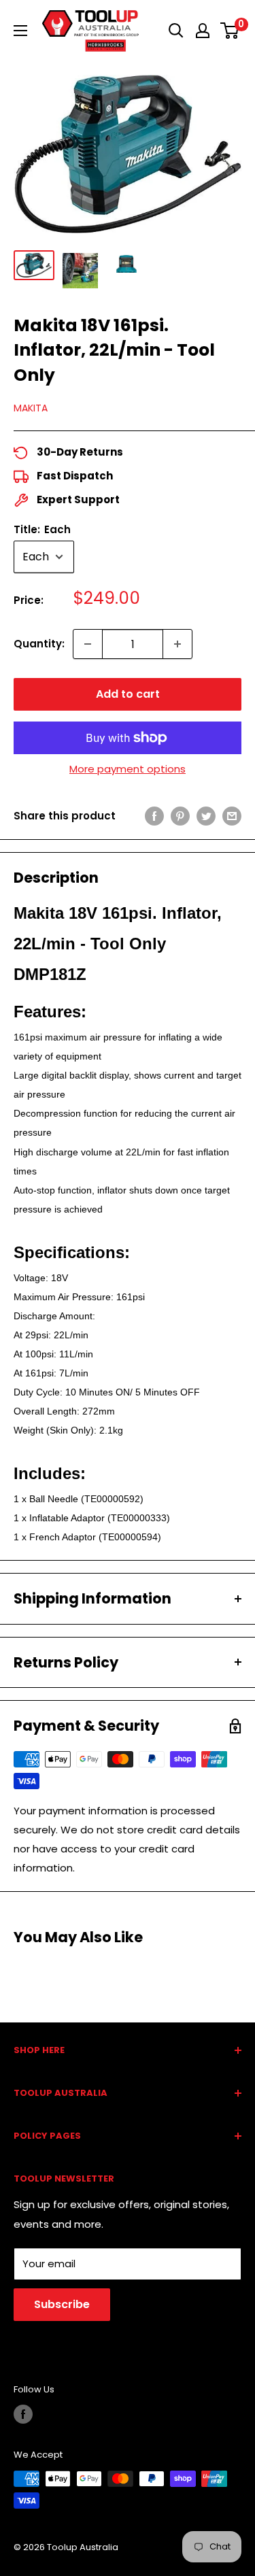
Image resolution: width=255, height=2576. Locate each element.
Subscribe (62, 2304)
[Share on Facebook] (154, 816)
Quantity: (39, 644)
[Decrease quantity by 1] (88, 644)
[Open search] (176, 31)
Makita (31, 408)
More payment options (128, 769)
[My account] (203, 31)
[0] (230, 31)
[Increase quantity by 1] (177, 644)
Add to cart (128, 694)
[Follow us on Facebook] (23, 2414)
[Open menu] (20, 31)
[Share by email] (232, 816)
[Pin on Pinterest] (180, 816)
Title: (42, 529)
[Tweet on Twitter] (206, 816)
